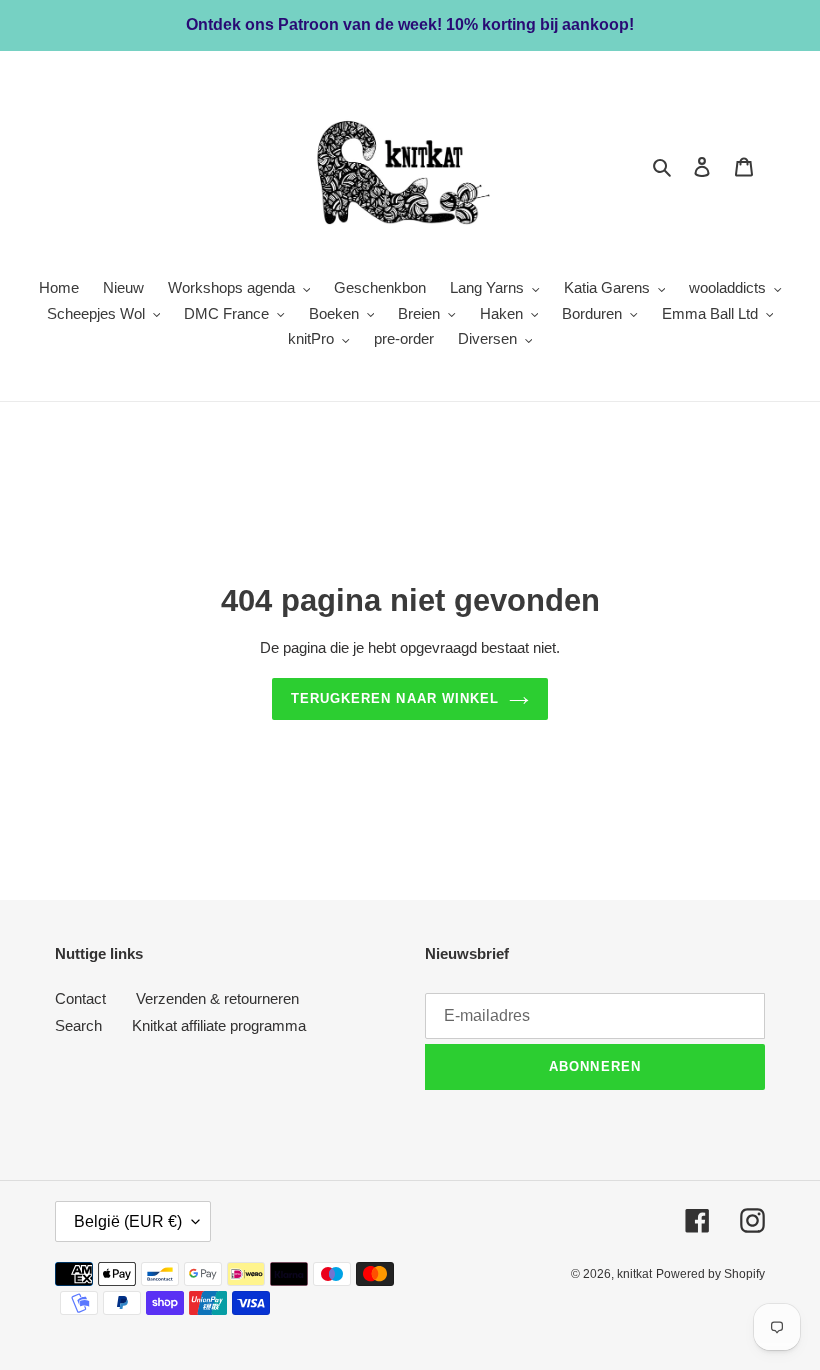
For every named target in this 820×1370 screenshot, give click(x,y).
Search (78, 1025)
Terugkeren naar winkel (395, 698)
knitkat (634, 1274)
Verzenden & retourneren (217, 998)
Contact (80, 998)
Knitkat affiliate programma (219, 1025)
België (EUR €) (128, 1221)
